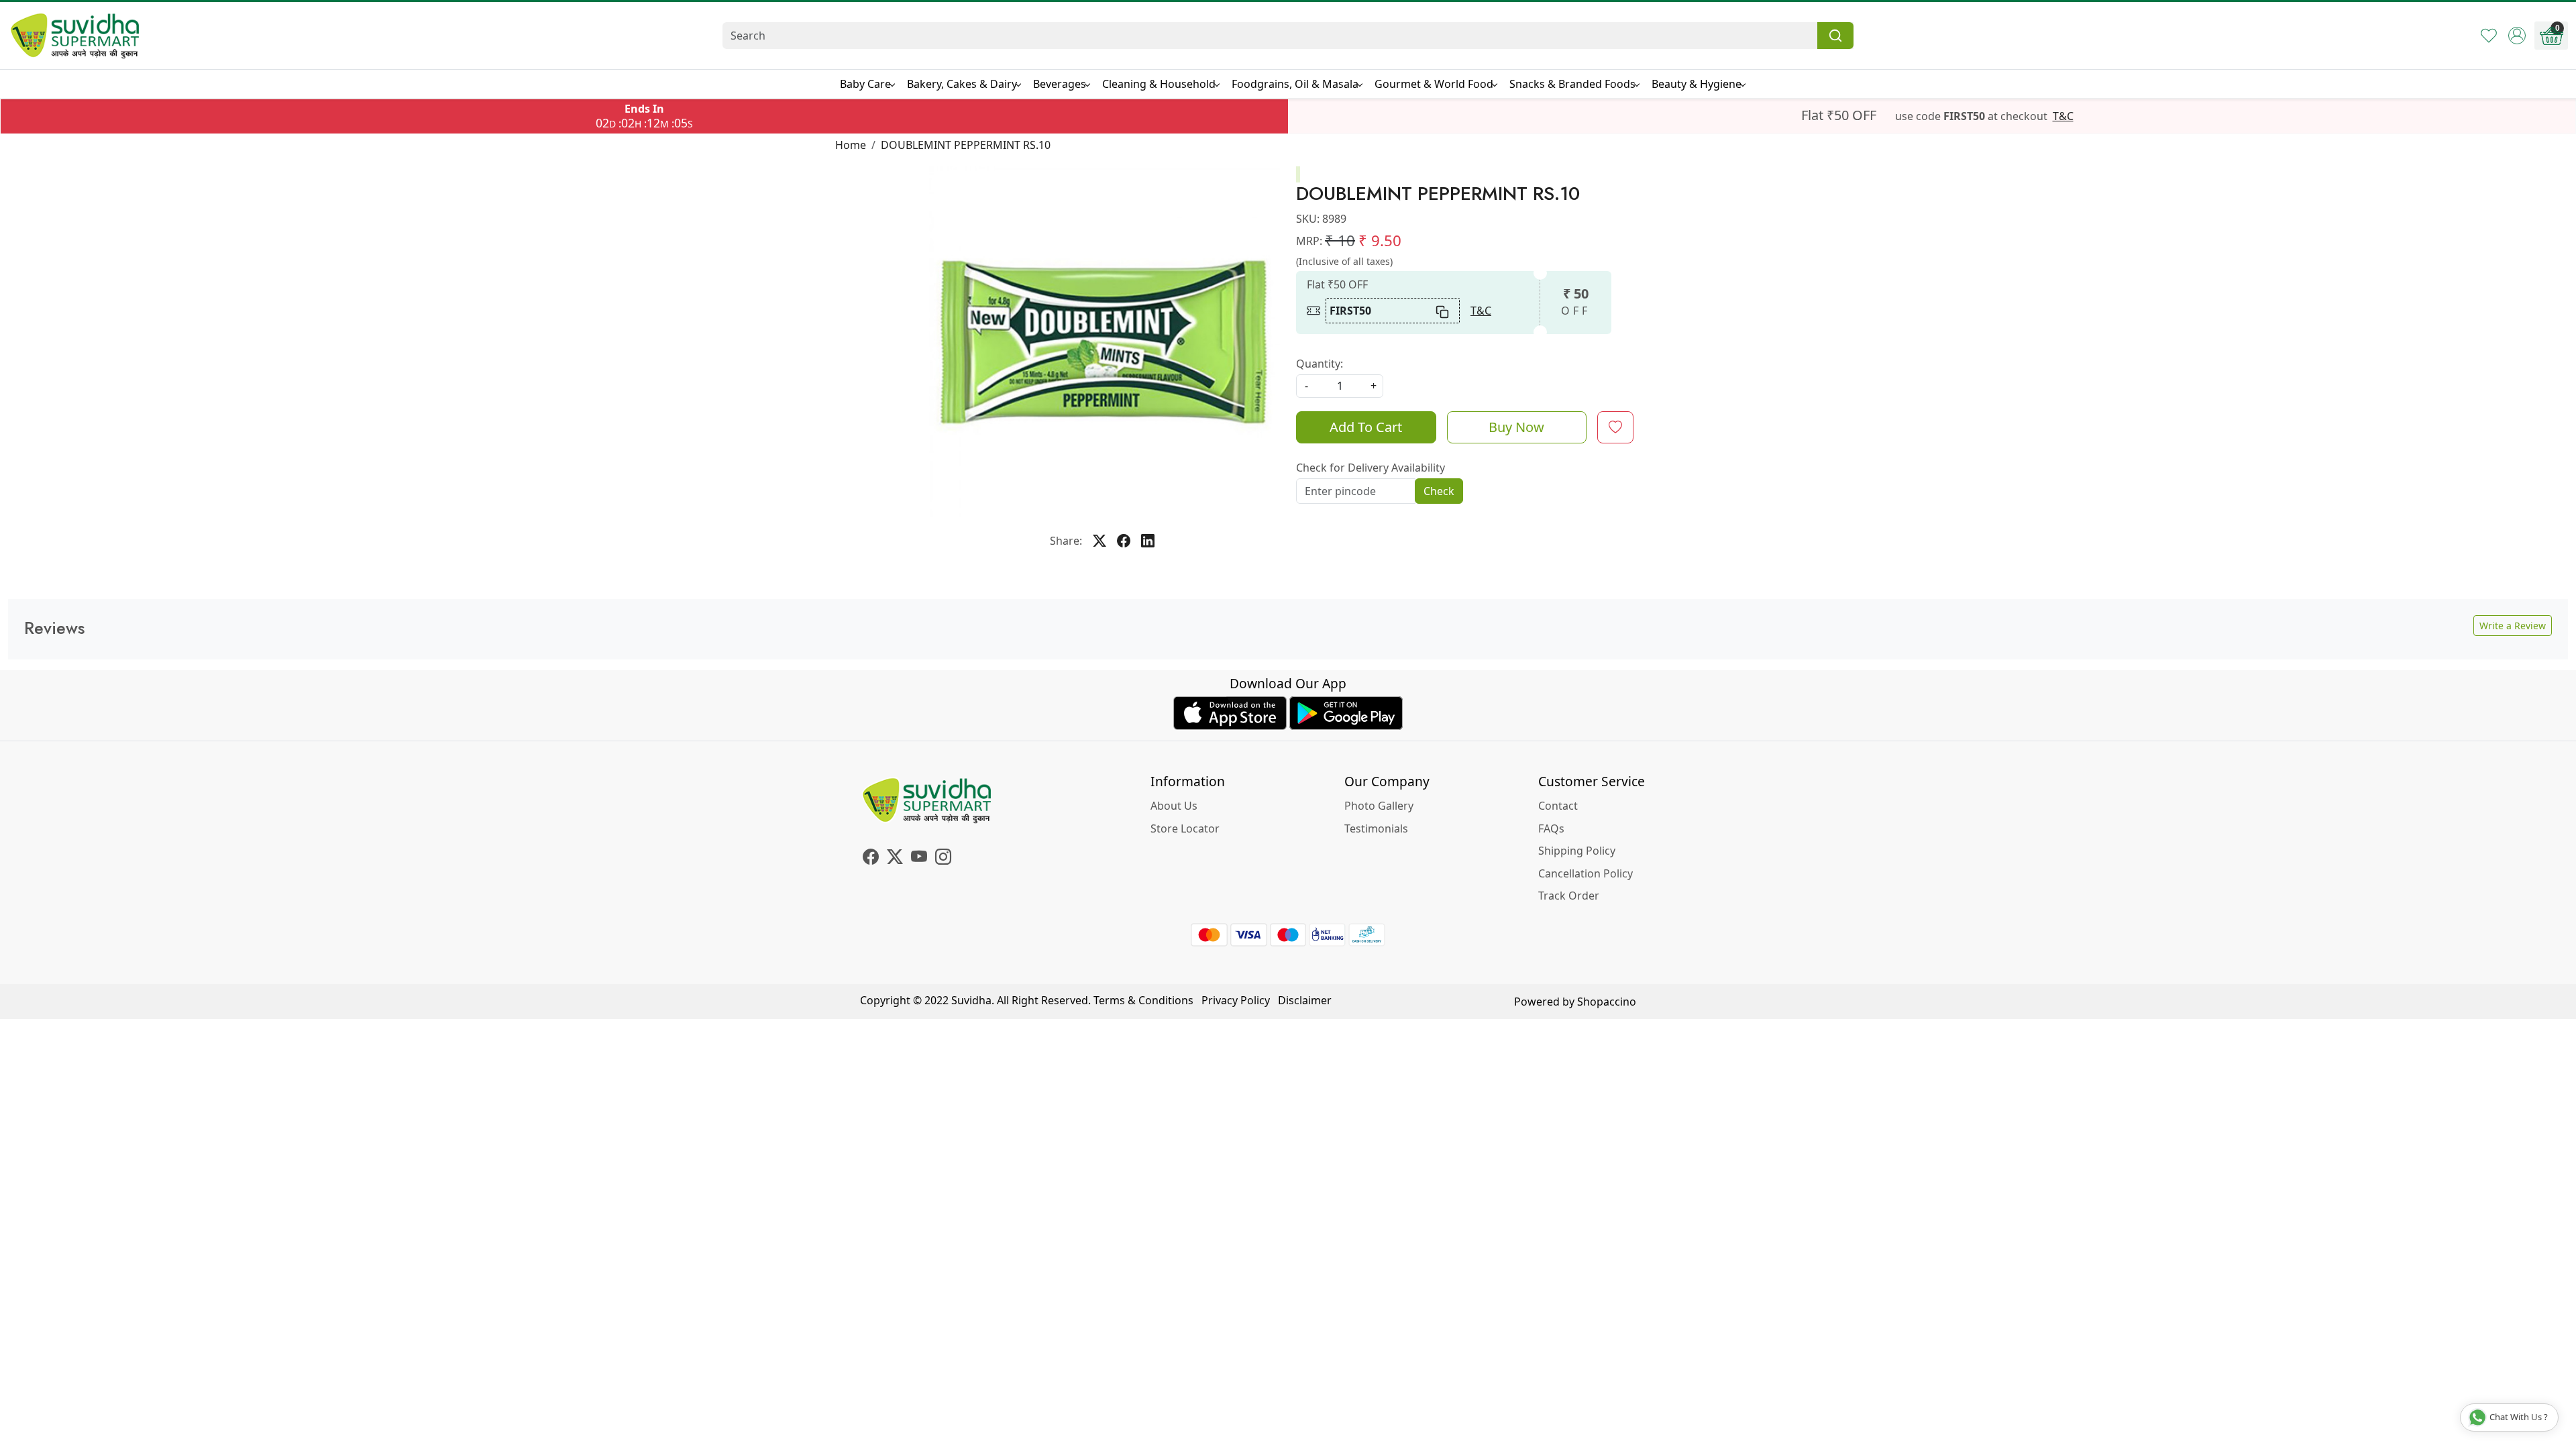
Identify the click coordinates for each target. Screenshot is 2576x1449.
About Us (1174, 806)
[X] (895, 859)
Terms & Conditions (1143, 1000)
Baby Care (865, 84)
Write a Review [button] (2513, 626)
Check (1439, 491)
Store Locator (1185, 828)
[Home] (75, 36)
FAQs (1551, 828)
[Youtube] (919, 859)
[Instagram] (943, 859)
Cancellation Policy (1586, 873)
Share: (1066, 541)
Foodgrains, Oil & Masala (1295, 84)
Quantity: (1320, 364)
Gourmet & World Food (1434, 84)
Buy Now (1516, 427)
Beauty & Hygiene (1697, 84)
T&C (2063, 116)
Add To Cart (1366, 427)
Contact (1558, 806)
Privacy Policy (1236, 1000)
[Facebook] (871, 859)
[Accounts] (2517, 36)
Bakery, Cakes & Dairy (962, 84)
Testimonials (1376, 828)
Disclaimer (1305, 1000)
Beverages (1060, 84)
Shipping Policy (1577, 851)
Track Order (1569, 896)
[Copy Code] (1443, 311)
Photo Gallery (1379, 806)
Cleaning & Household (1159, 84)
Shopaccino (1607, 1002)
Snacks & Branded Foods (1572, 84)
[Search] (1835, 36)
